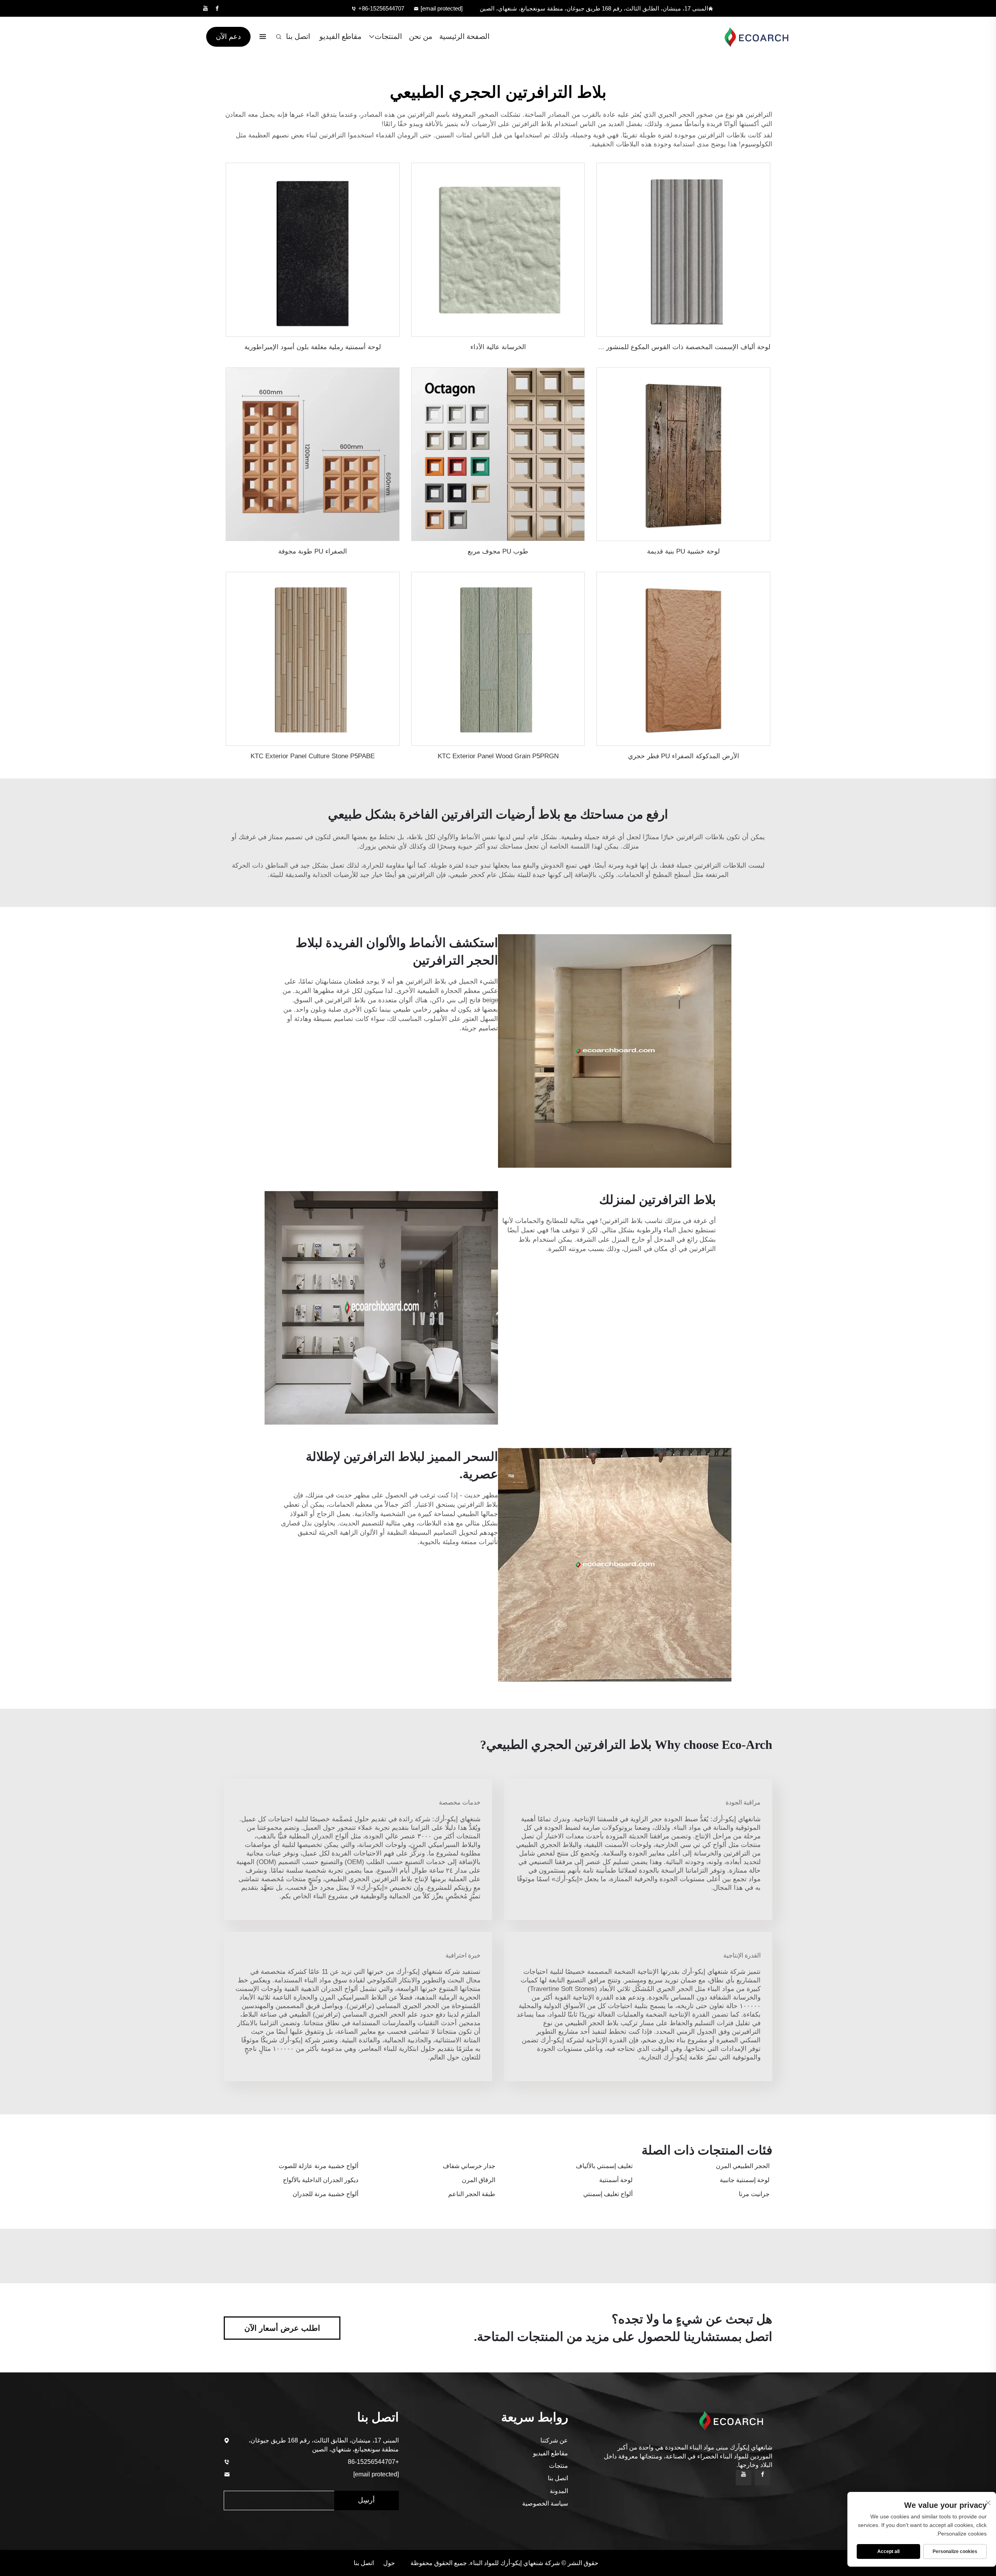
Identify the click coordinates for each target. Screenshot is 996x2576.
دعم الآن (228, 37)
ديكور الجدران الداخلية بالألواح (321, 2180)
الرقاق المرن (479, 2180)
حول (389, 2563)
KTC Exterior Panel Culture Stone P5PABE (313, 756)
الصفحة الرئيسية (464, 36)
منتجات (558, 2466)
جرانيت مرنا (754, 2194)
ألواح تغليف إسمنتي (608, 2194)
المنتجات (388, 36)
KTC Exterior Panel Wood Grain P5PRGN (498, 756)
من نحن (421, 36)
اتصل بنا (298, 36)
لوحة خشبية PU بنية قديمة (683, 551)
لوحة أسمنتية (616, 2180)
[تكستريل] (752, 37)
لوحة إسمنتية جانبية (745, 2180)
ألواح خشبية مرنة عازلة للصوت (318, 2166)
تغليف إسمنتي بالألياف (604, 2166)
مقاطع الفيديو (340, 36)
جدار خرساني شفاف (469, 2166)
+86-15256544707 (381, 8)
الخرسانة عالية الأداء (498, 347)
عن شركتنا (554, 2440)
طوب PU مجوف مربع (498, 551)
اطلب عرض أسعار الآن (282, 2328)
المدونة (559, 2491)
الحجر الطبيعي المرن (743, 2166)
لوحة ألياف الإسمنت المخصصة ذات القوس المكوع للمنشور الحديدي (676, 347)
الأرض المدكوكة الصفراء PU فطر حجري (684, 756)
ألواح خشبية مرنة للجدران (325, 2194)
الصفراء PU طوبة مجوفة (313, 551)
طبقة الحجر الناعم (472, 2194)
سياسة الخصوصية (545, 2503)
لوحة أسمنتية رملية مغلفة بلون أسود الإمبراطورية (313, 347)
